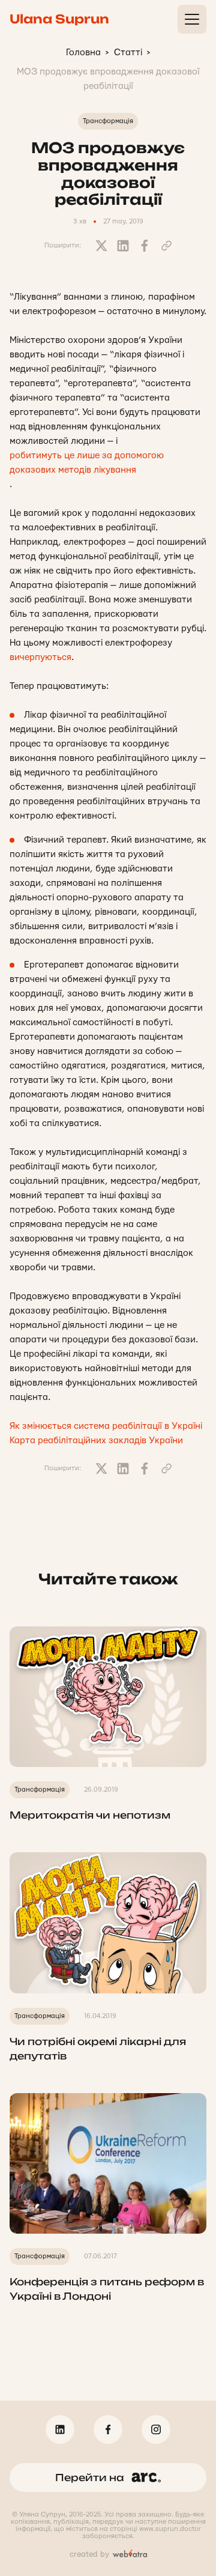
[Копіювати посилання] (166, 246)
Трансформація (108, 121)
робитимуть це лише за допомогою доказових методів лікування (87, 463)
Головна (83, 53)
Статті (128, 53)
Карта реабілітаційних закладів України (96, 1441)
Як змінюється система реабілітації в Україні (106, 1426)
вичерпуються (40, 657)
